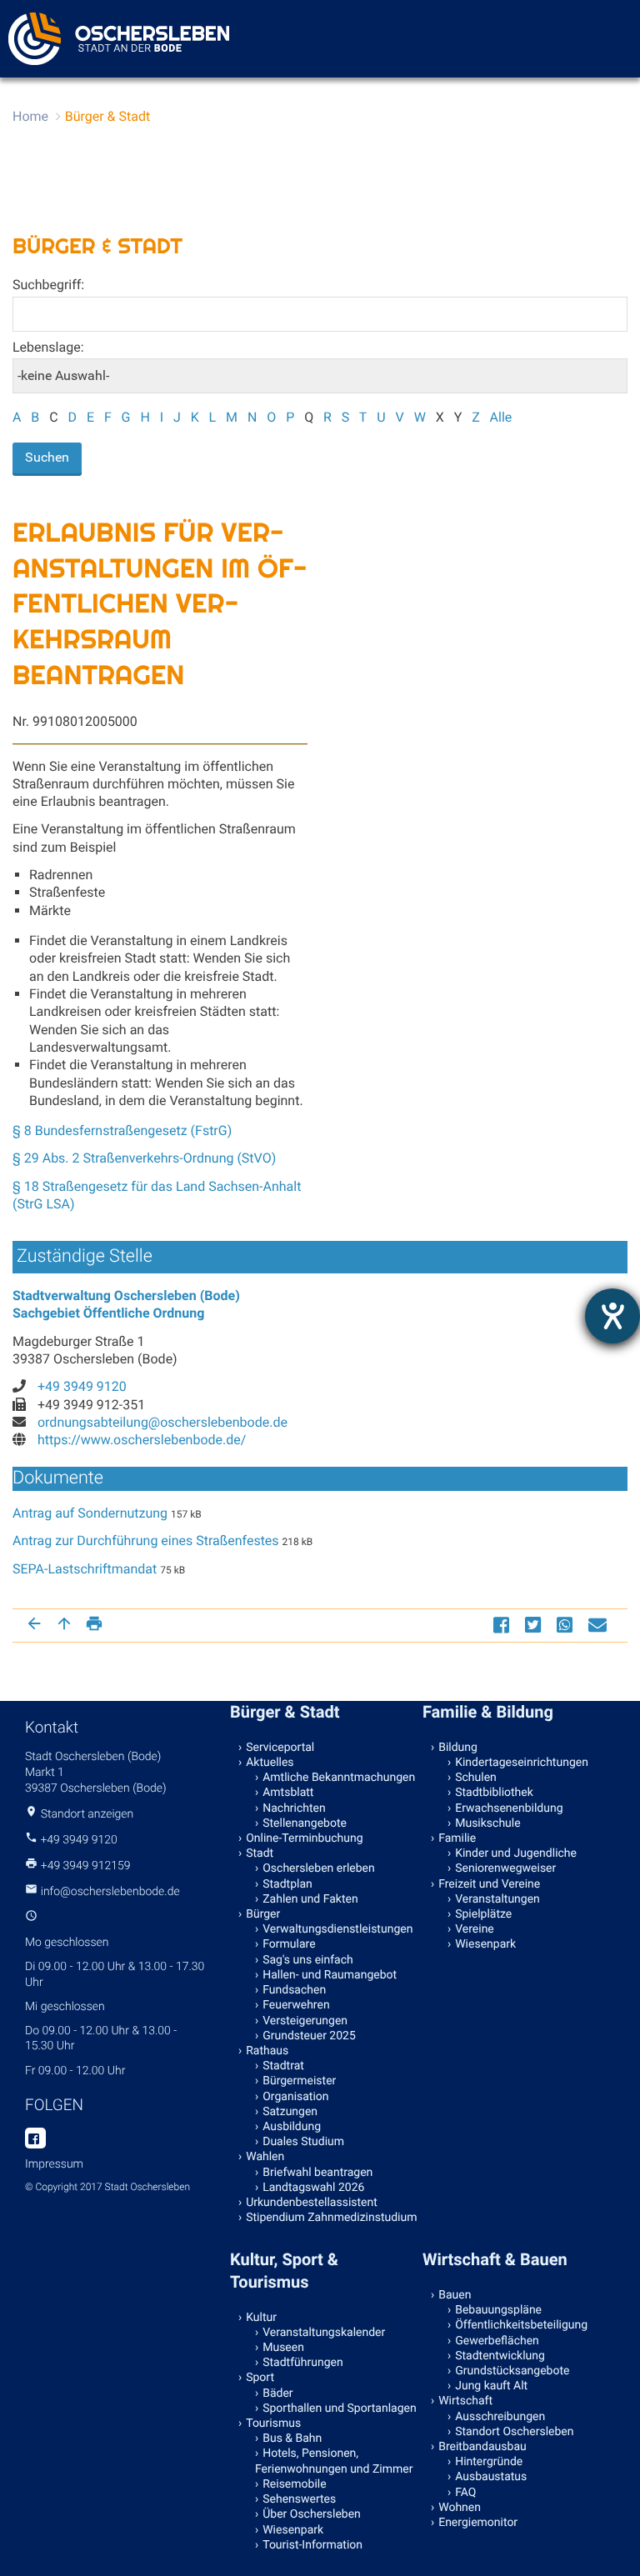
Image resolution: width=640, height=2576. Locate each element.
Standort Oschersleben (514, 2432)
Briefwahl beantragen (317, 2173)
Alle (501, 417)
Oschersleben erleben (319, 1868)
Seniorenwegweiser (505, 1868)
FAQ (465, 2493)
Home (30, 116)
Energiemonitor (478, 2523)
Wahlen (265, 2157)
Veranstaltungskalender (324, 2333)
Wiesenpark (485, 1944)
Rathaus (267, 2051)
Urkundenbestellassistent (312, 2203)
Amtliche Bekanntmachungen (339, 1778)
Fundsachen (294, 1990)
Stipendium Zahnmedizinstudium (331, 2218)
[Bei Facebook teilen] (503, 1625)
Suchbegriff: (48, 285)
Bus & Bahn (292, 2438)
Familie (457, 1838)
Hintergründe (489, 2462)
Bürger (263, 1914)
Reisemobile (294, 2484)
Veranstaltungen (497, 1899)
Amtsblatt (288, 1793)
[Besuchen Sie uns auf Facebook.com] (35, 2139)
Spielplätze (483, 1914)
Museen (283, 2348)
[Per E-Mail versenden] (600, 1625)
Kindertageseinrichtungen (522, 1763)
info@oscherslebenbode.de (110, 1892)
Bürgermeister (299, 2081)
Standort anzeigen (87, 1814)
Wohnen (460, 2508)
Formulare (289, 1944)
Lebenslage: (48, 347)
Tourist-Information (312, 2545)
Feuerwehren (296, 2005)
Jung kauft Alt (491, 2386)
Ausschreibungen (500, 2417)
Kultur (261, 2318)
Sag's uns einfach (308, 1960)
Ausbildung (292, 2127)
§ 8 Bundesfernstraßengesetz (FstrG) (122, 1130)
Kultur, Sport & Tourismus (284, 2271)
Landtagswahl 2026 (313, 2188)
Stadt (260, 1853)
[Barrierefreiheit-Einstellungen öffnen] (612, 1316)
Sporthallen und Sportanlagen (339, 2408)
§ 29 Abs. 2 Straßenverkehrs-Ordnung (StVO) (144, 1158)
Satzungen (290, 2112)
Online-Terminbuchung (304, 1838)
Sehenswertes (299, 2499)
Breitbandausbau (482, 2447)
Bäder (277, 2393)
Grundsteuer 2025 (309, 2036)
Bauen (455, 2295)
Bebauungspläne (498, 2310)
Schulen (476, 1778)
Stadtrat (283, 2066)
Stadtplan (287, 1884)
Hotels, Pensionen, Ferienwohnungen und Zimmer (334, 2461)
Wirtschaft (465, 2401)
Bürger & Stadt (107, 116)
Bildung (458, 1748)
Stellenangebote (305, 1823)
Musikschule (487, 1823)
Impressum (54, 2164)
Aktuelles (270, 1763)
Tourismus (273, 2423)
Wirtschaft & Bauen (495, 2259)
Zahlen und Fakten (310, 1899)
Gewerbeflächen (497, 2341)
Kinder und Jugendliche (516, 1853)
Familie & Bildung (488, 1712)
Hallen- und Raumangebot (330, 1975)
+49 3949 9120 (82, 1386)
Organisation (295, 2097)
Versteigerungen (305, 2021)
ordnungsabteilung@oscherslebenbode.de (162, 1422)
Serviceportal (280, 1748)
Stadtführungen (302, 2363)
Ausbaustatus (491, 2477)
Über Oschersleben (312, 2514)
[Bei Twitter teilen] (535, 1625)
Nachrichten (294, 1808)
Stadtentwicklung (500, 2356)
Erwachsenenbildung (509, 1808)
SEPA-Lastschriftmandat (85, 1569)
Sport (260, 2378)
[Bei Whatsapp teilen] (567, 1625)
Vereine (475, 1929)
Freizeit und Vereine (489, 1884)
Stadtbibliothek (494, 1793)
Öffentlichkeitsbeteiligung (521, 2325)
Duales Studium (303, 2142)
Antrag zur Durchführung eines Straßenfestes (146, 1541)
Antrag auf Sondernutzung (90, 1513)
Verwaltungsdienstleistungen (337, 1929)
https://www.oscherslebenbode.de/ (142, 1440)
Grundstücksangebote (512, 2371)
